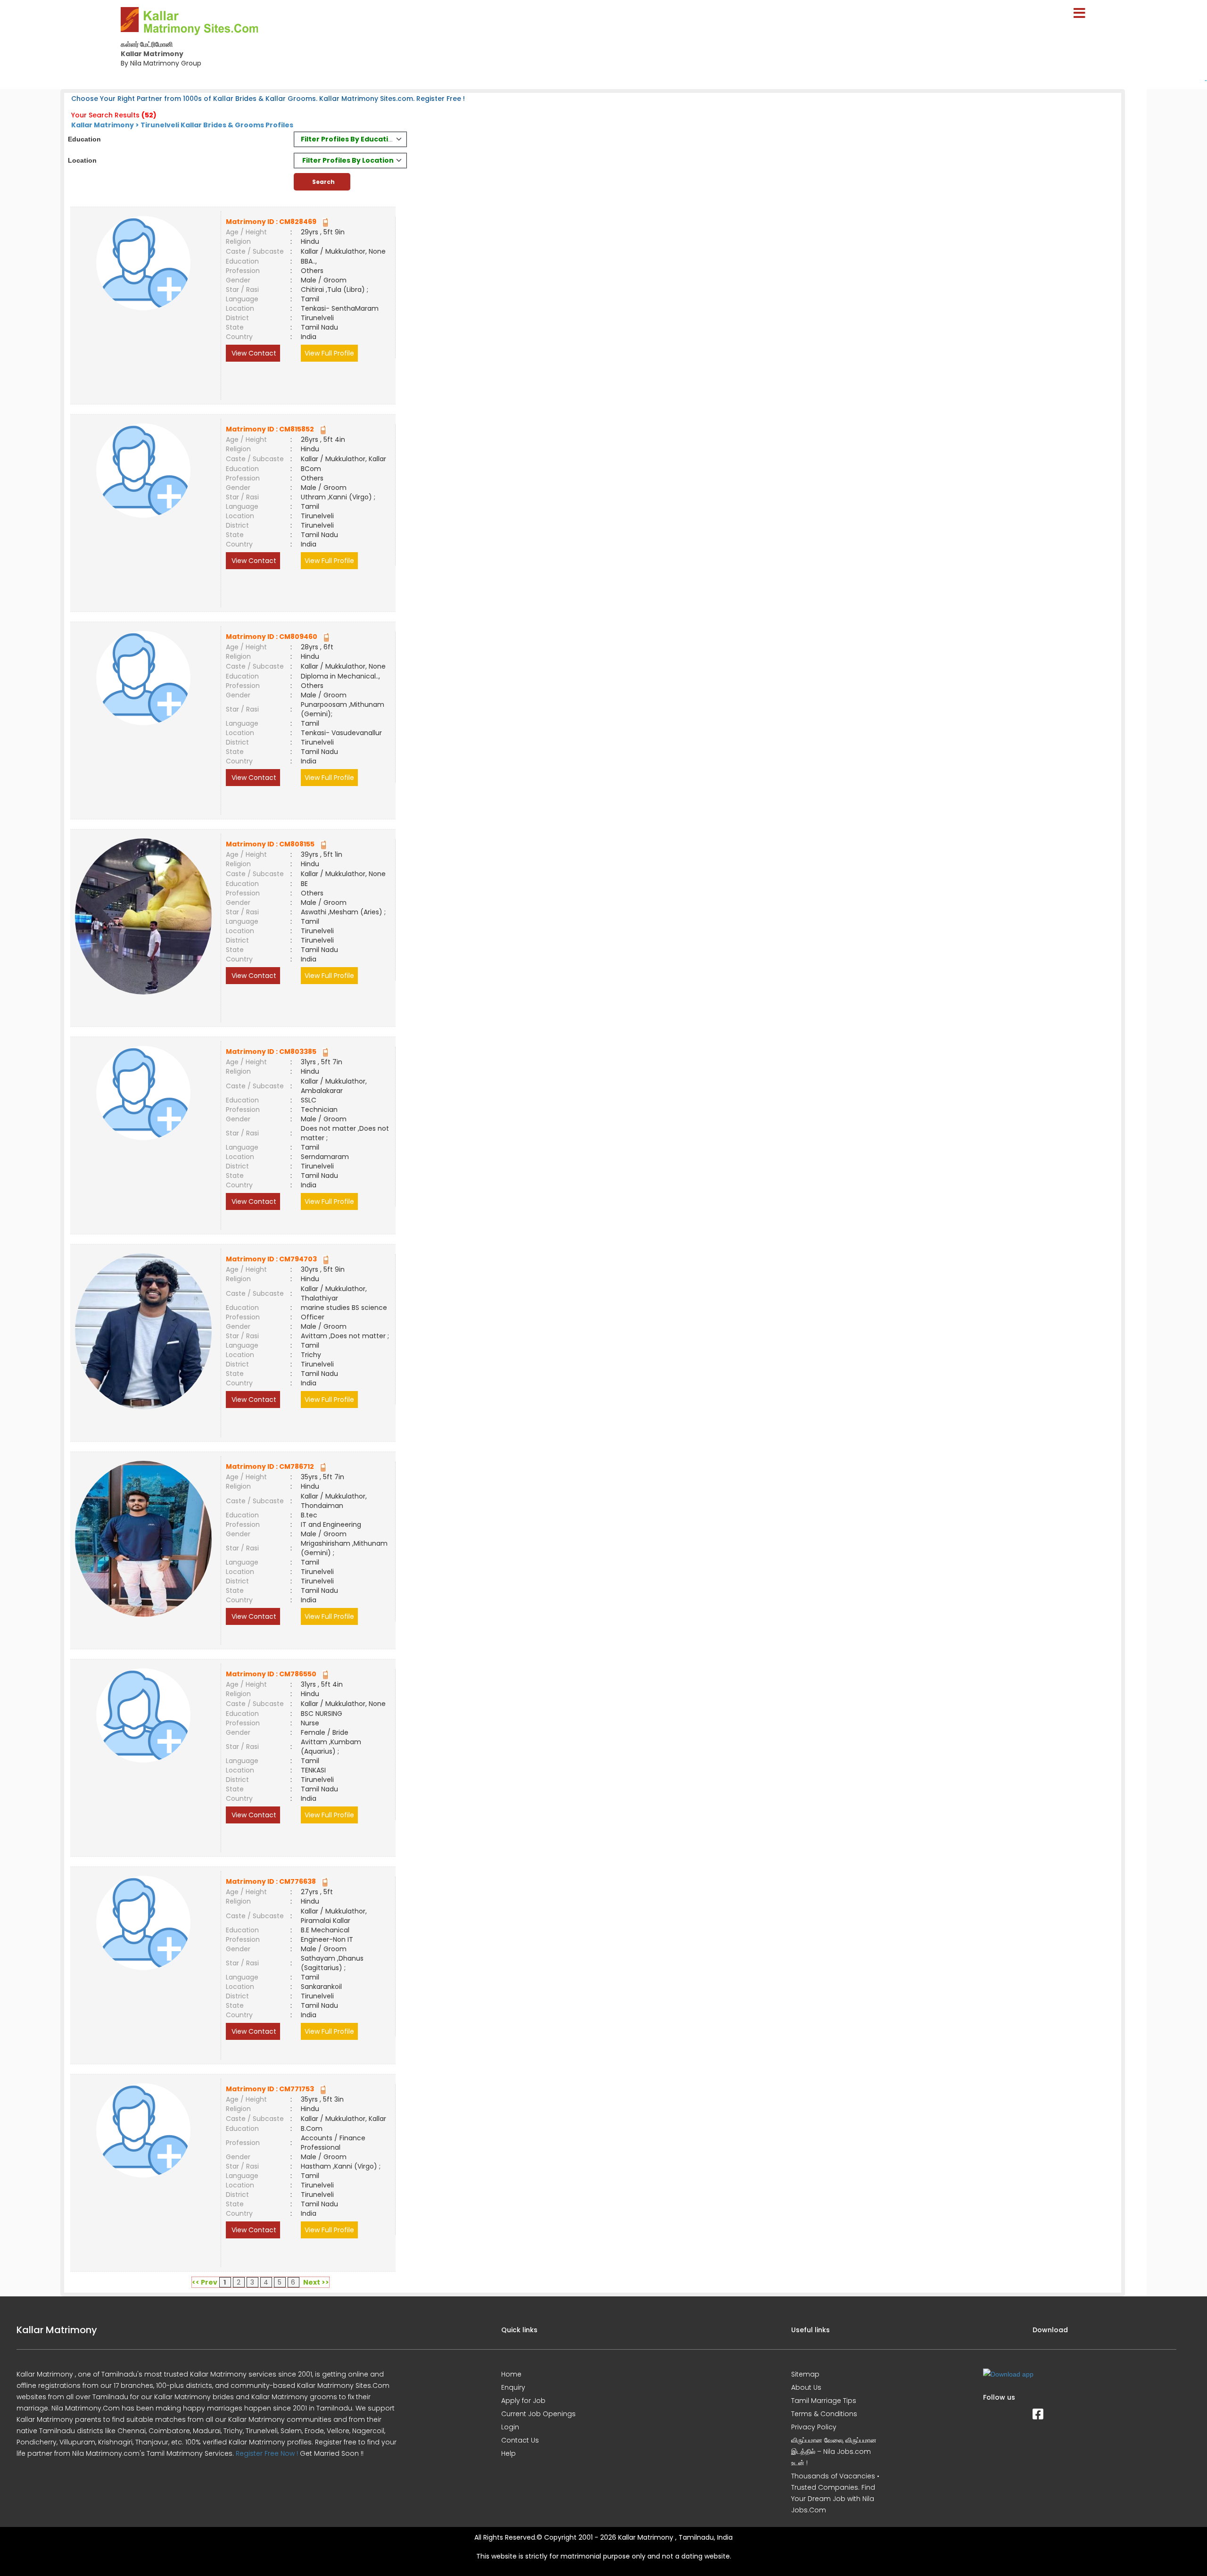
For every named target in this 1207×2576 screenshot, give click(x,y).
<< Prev (205, 2282)
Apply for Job (523, 2401)
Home (511, 2374)
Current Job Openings (538, 2414)
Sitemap (805, 2374)
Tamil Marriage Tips (824, 2401)
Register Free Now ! (267, 2453)
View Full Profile (329, 353)
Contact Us (520, 2440)
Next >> (316, 2282)
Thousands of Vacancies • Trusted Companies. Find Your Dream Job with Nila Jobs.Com (835, 2493)
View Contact (253, 353)
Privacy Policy (814, 2427)
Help (508, 2453)
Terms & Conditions (824, 2414)
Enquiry (513, 2387)
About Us (806, 2387)
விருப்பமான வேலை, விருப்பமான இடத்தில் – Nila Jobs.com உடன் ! (834, 2452)
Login (510, 2427)
